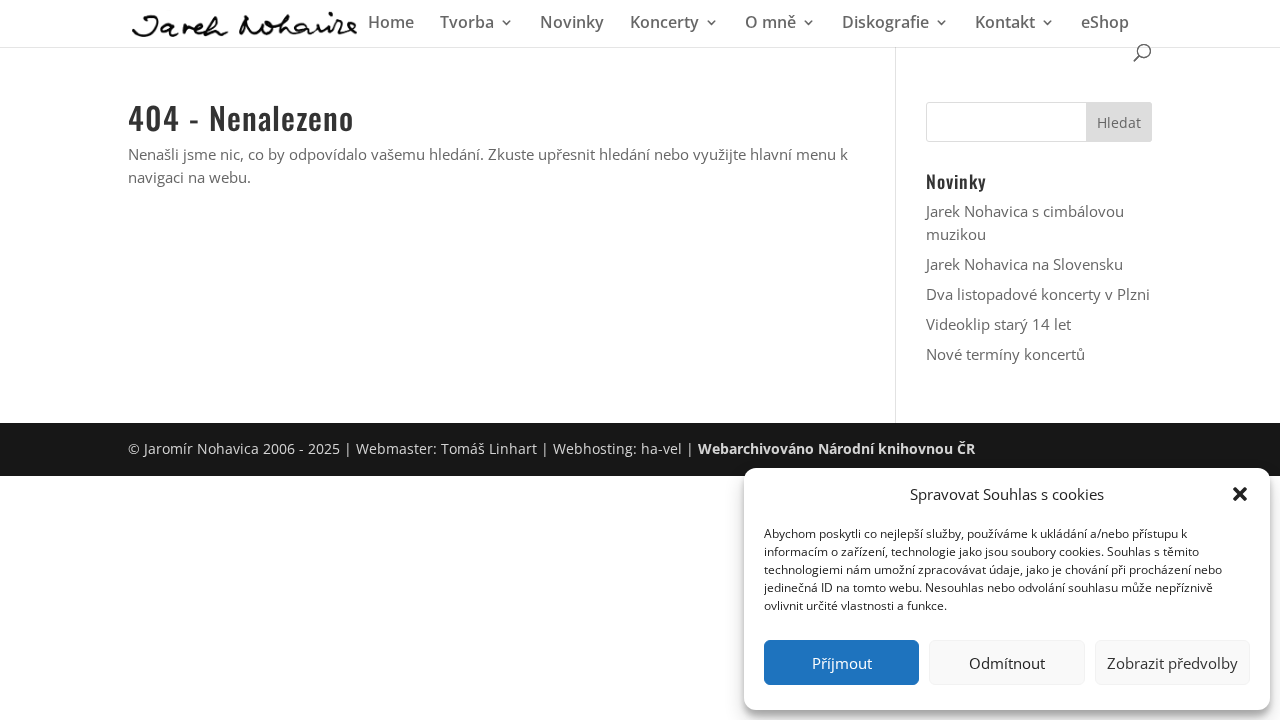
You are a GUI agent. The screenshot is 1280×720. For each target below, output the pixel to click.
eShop (1105, 24)
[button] (1240, 494)
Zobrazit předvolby (1172, 663)
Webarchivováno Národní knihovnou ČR (836, 448)
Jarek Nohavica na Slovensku (1024, 264)
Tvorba (467, 24)
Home (391, 24)
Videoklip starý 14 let (998, 324)
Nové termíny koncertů (1005, 354)
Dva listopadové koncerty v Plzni (1038, 294)
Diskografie (885, 24)
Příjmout (842, 663)
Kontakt (1005, 24)
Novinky (572, 24)
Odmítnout (1007, 663)
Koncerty (664, 24)
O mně (770, 24)
